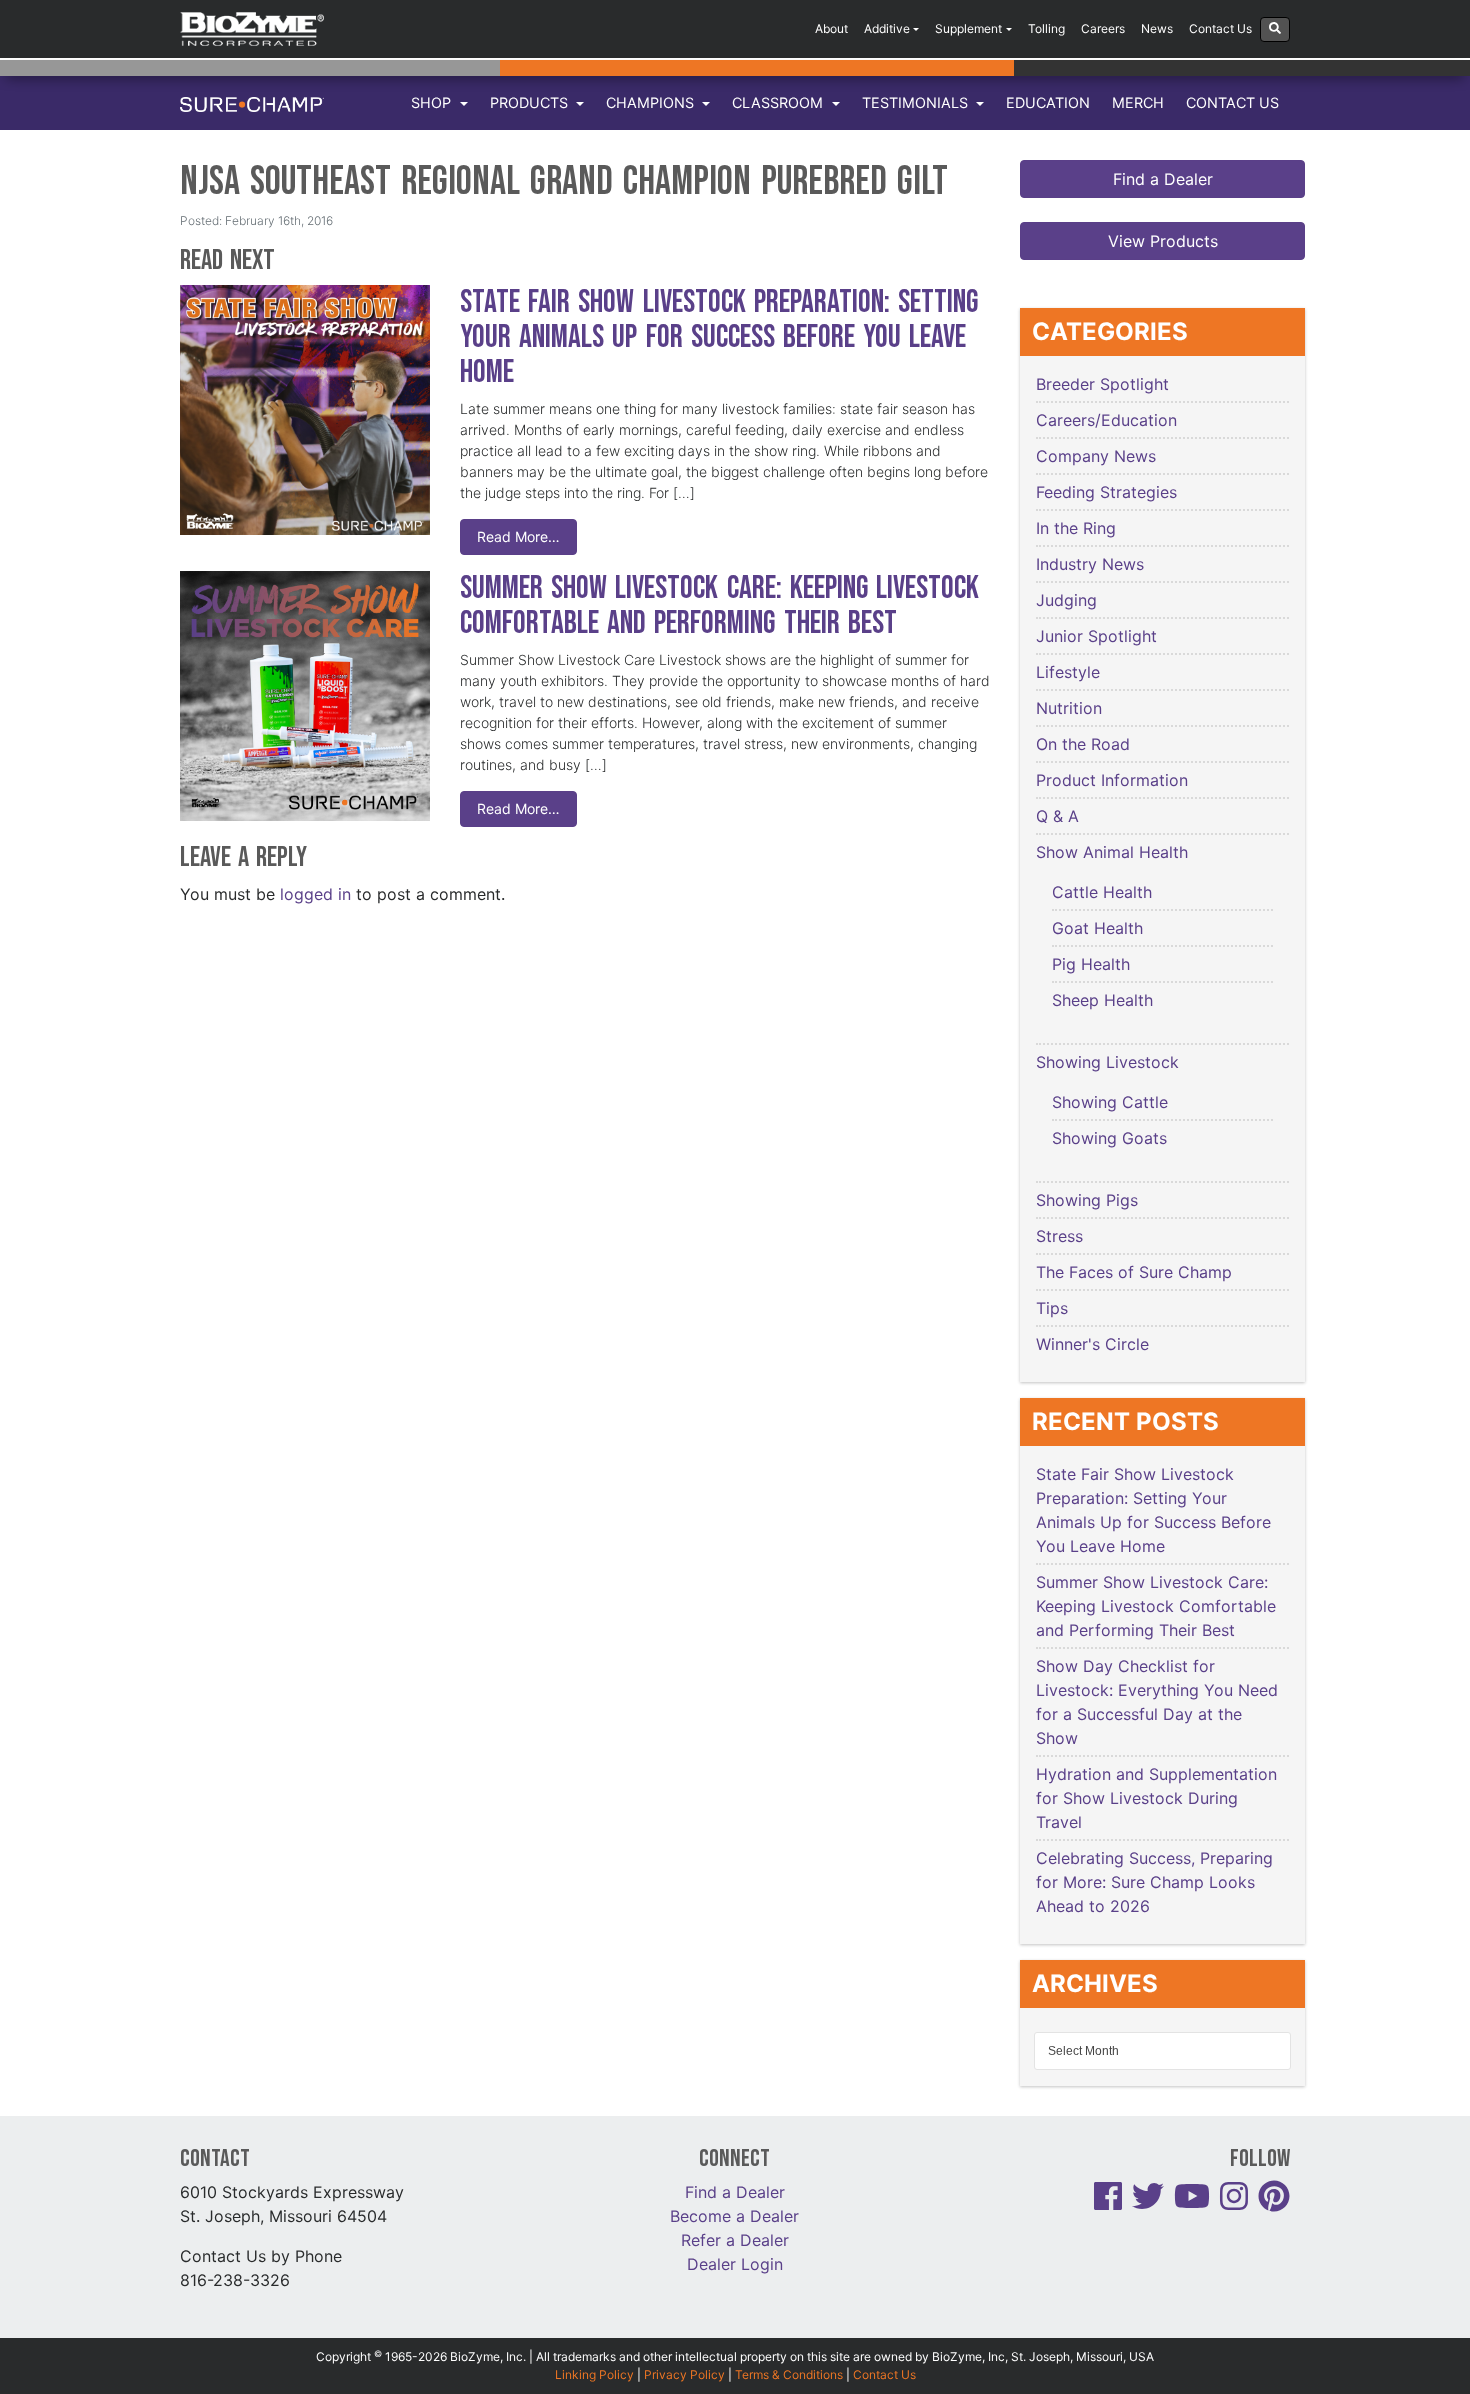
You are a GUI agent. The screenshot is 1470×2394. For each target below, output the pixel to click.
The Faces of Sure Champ (1134, 1272)
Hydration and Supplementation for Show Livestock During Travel (1156, 1798)
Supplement (968, 28)
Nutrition (1069, 708)
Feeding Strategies (1106, 492)
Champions (652, 102)
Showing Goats (1109, 1138)
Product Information (1112, 780)
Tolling (1046, 28)
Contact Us (1220, 28)
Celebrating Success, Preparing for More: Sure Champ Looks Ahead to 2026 (1154, 1882)
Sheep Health (1102, 1000)
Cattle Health (1102, 892)
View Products (1163, 241)
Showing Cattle (1110, 1102)
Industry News (1090, 564)
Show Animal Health (1112, 852)
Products (531, 102)
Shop (433, 102)
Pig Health (1091, 964)
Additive (887, 28)
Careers (1103, 28)
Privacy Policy (684, 2374)
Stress (1059, 1236)
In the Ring (1076, 528)
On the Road (1083, 744)
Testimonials (917, 102)
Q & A (1057, 816)
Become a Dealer (734, 2216)
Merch (1138, 102)
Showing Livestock (1107, 1062)
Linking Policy (594, 2374)
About (831, 28)
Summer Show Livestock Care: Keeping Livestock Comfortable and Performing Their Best (719, 606)
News (1157, 28)
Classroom (779, 102)
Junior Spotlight (1096, 636)
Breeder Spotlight (1102, 384)
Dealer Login (735, 2264)
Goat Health (1097, 928)
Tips (1052, 1308)
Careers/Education (1106, 420)
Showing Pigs (1087, 1200)
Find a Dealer (1163, 179)
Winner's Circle (1092, 1344)
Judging (1066, 600)
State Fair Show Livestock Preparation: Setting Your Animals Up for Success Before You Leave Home (719, 337)
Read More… (518, 536)
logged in (315, 894)
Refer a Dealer (735, 2240)
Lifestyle (1068, 672)
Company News (1096, 456)
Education (1048, 102)
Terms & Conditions (789, 2374)
